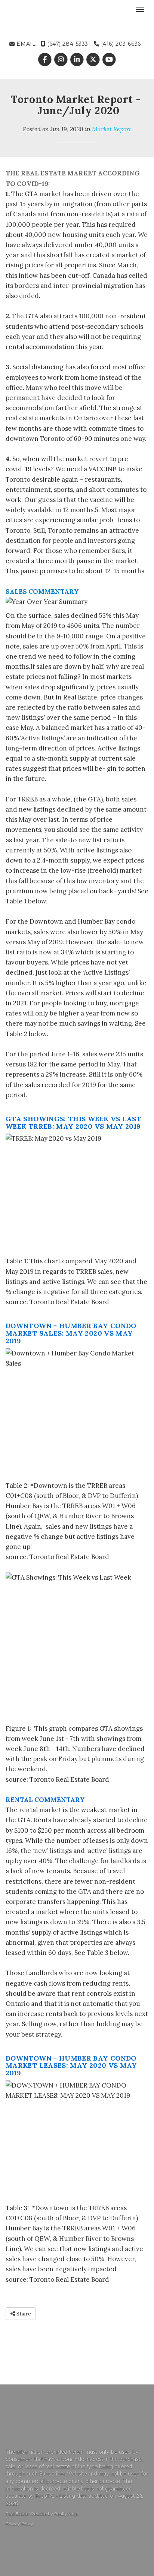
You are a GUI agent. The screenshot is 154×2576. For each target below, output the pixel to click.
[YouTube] (109, 60)
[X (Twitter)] (94, 60)
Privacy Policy (19, 2524)
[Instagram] (61, 60)
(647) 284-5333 (67, 44)
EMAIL (25, 44)
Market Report (112, 129)
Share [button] (23, 2314)
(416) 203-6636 (120, 44)
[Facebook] (45, 60)
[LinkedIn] (78, 60)
